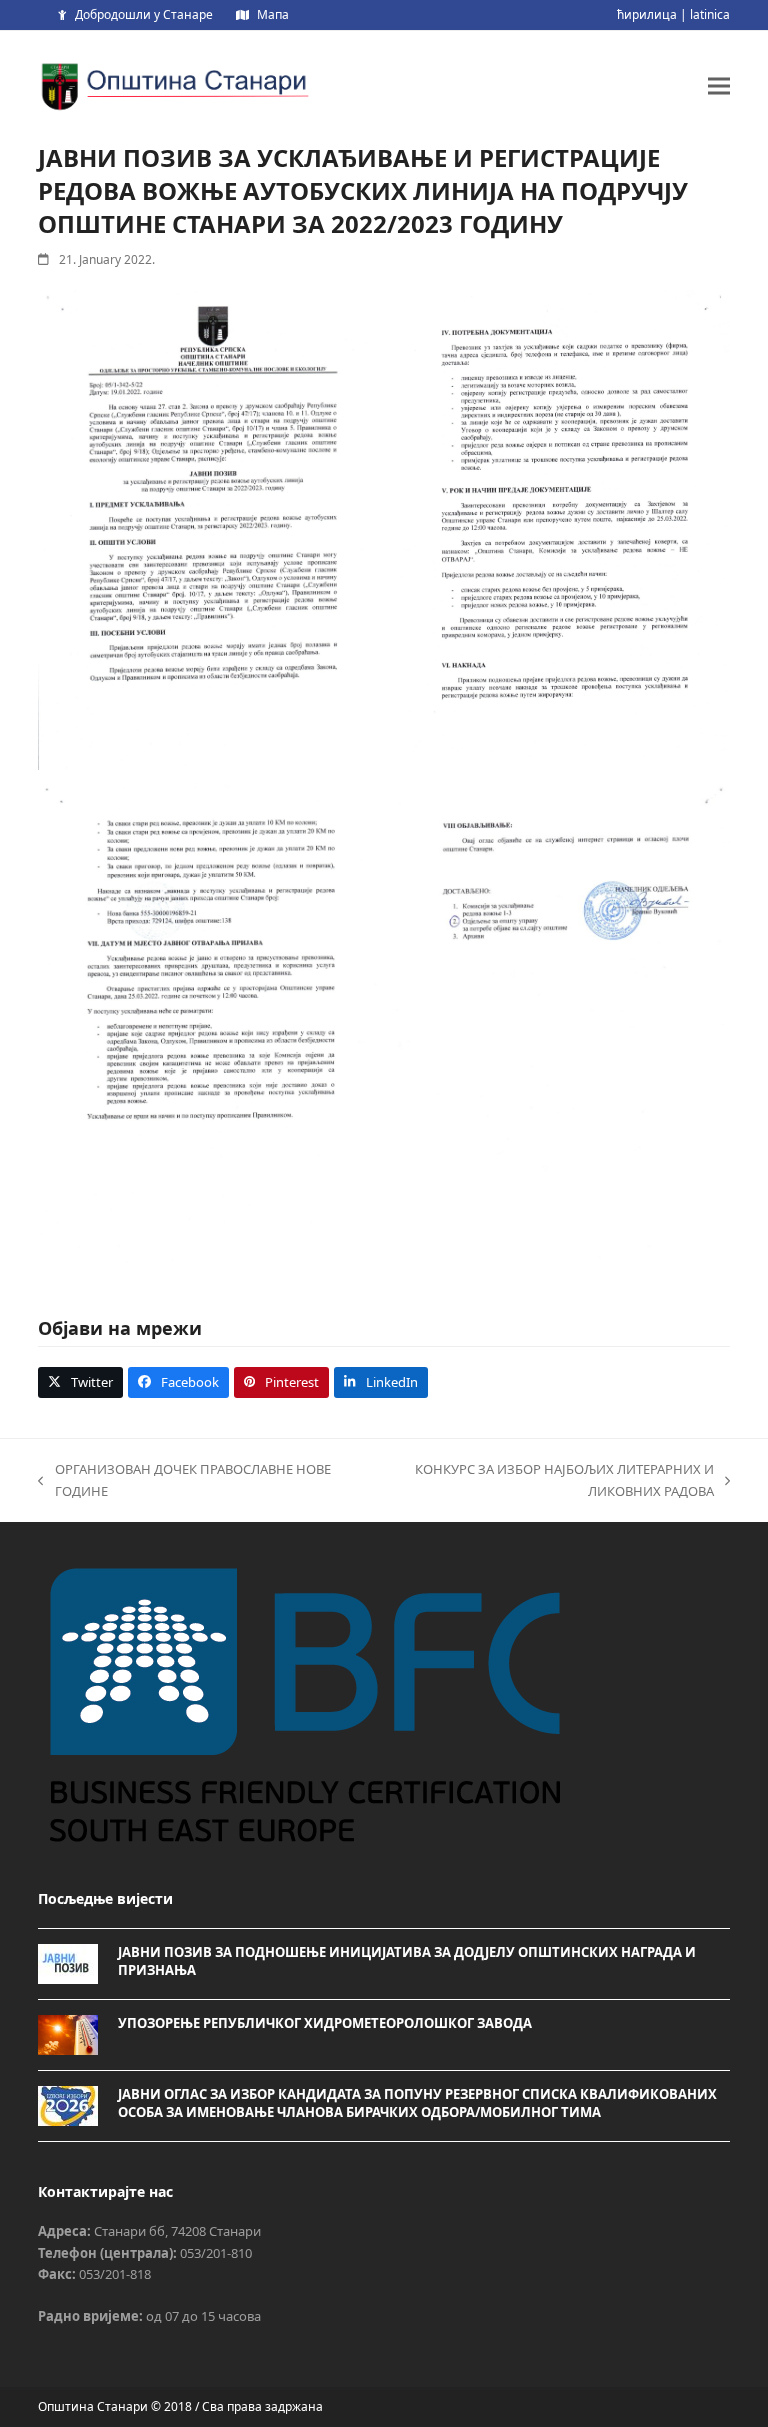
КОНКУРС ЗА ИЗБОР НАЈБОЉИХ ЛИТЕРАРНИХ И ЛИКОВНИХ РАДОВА (533, 1481)
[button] (719, 85)
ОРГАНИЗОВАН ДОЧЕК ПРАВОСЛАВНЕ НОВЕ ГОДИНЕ (184, 1481)
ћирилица (647, 14)
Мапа (273, 14)
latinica (710, 14)
